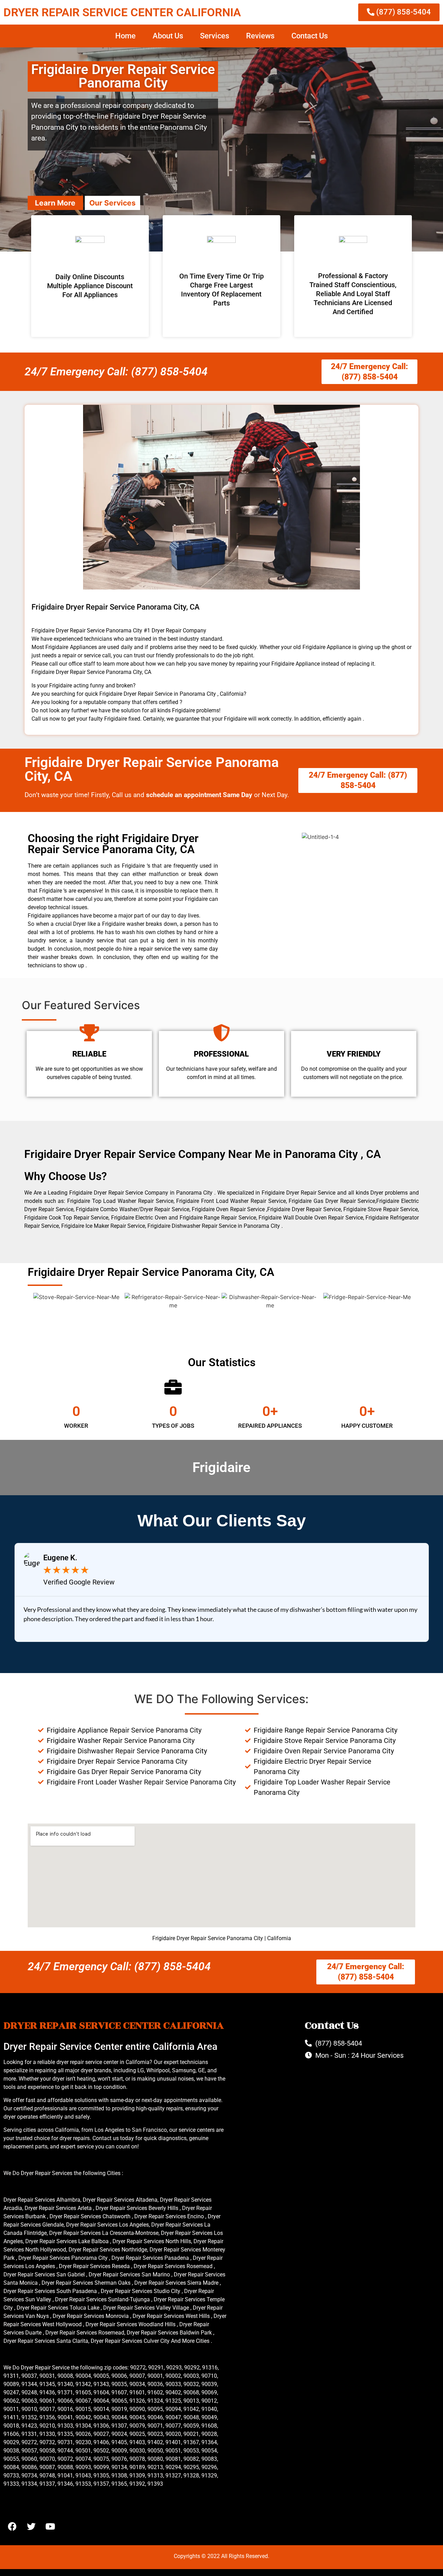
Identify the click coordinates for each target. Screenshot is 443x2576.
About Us (168, 36)
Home (125, 36)
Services (215, 36)
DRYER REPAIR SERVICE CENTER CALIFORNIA (122, 12)
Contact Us (310, 36)
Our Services (112, 203)
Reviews (260, 36)
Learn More (55, 203)
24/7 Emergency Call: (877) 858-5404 (116, 372)
